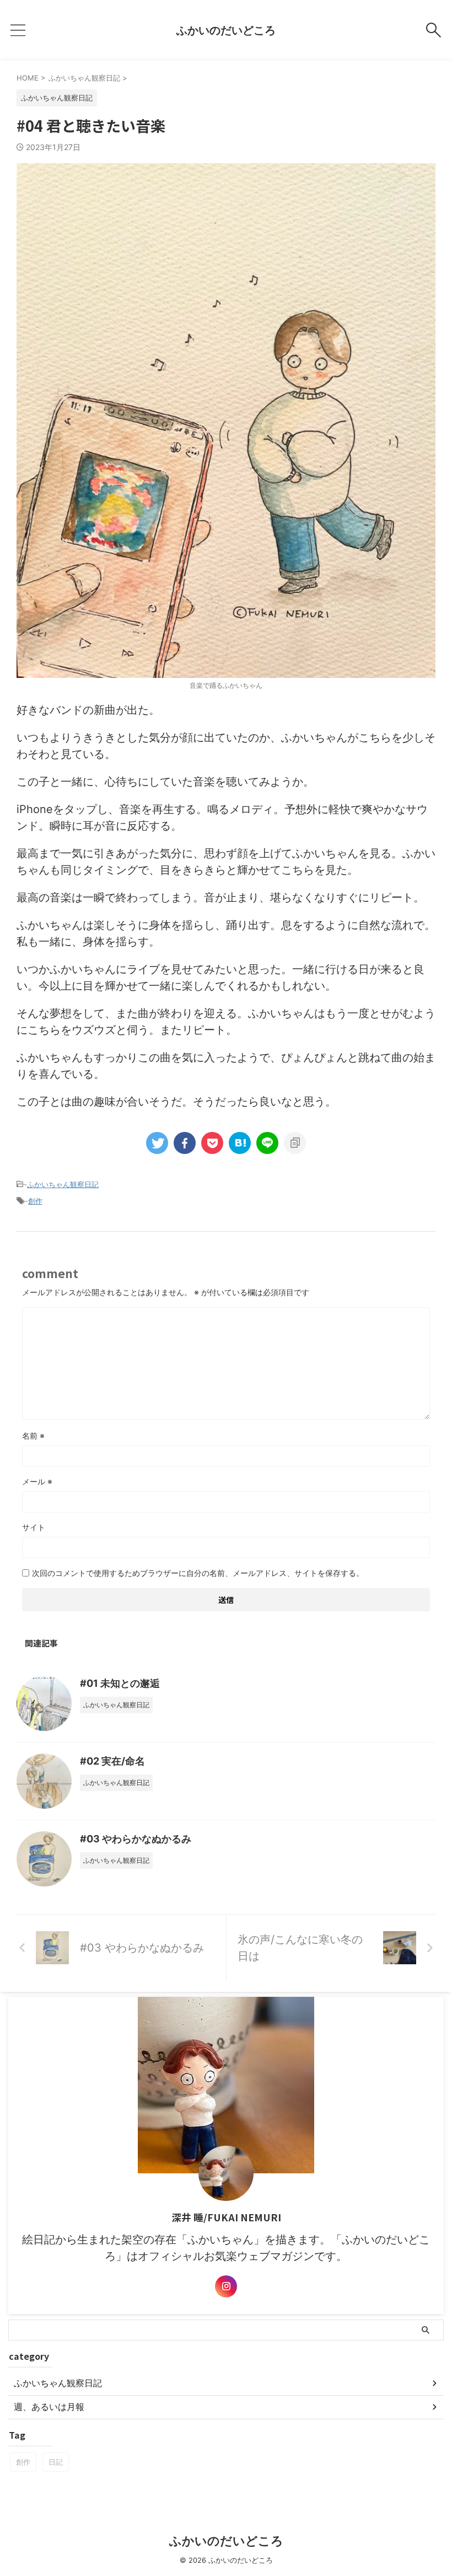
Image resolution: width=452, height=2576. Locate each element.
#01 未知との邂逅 (120, 1683)
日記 (56, 2462)
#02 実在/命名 (112, 1761)
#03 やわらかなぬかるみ (136, 1839)
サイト (34, 1527)
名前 (33, 1436)
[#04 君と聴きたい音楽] (240, 1143)
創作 (35, 1201)
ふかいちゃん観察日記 (63, 1184)
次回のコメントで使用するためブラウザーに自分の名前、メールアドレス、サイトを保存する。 (198, 1573)
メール (37, 1481)
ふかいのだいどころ (226, 30)
